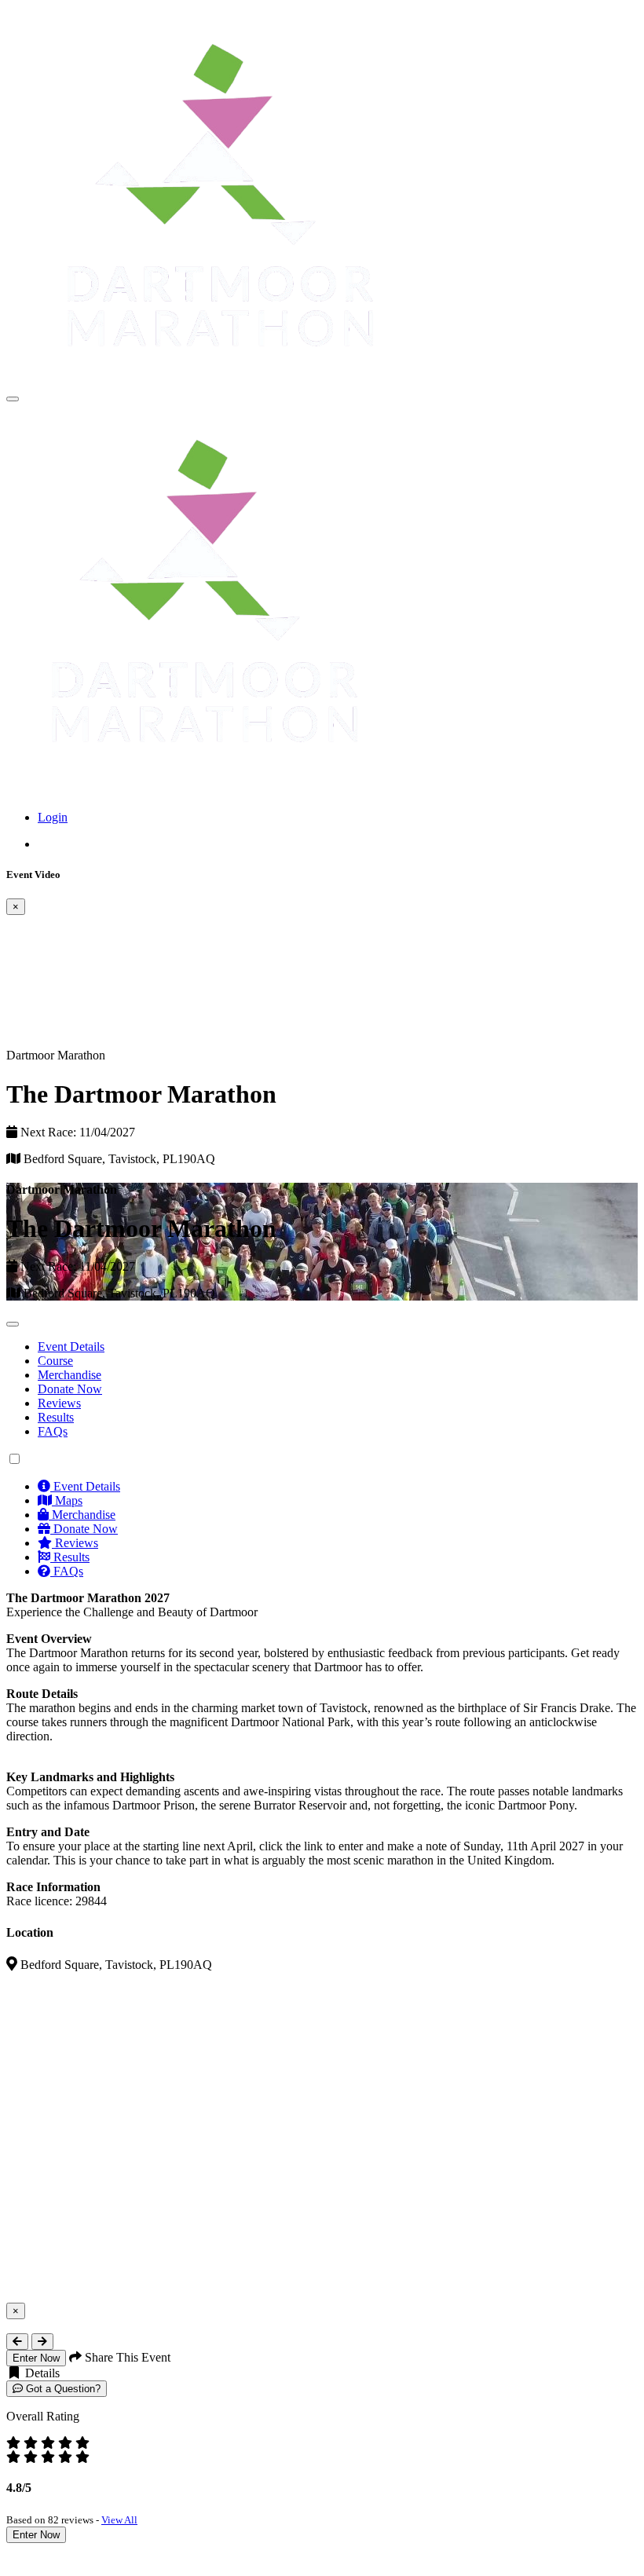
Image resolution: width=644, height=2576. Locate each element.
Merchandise (70, 1375)
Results (56, 1417)
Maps (67, 1500)
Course (55, 1361)
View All (119, 2520)
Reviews (59, 1403)
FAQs (53, 1431)
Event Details (71, 1347)
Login (53, 817)
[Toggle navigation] (13, 399)
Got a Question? (62, 2389)
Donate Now (70, 1389)
